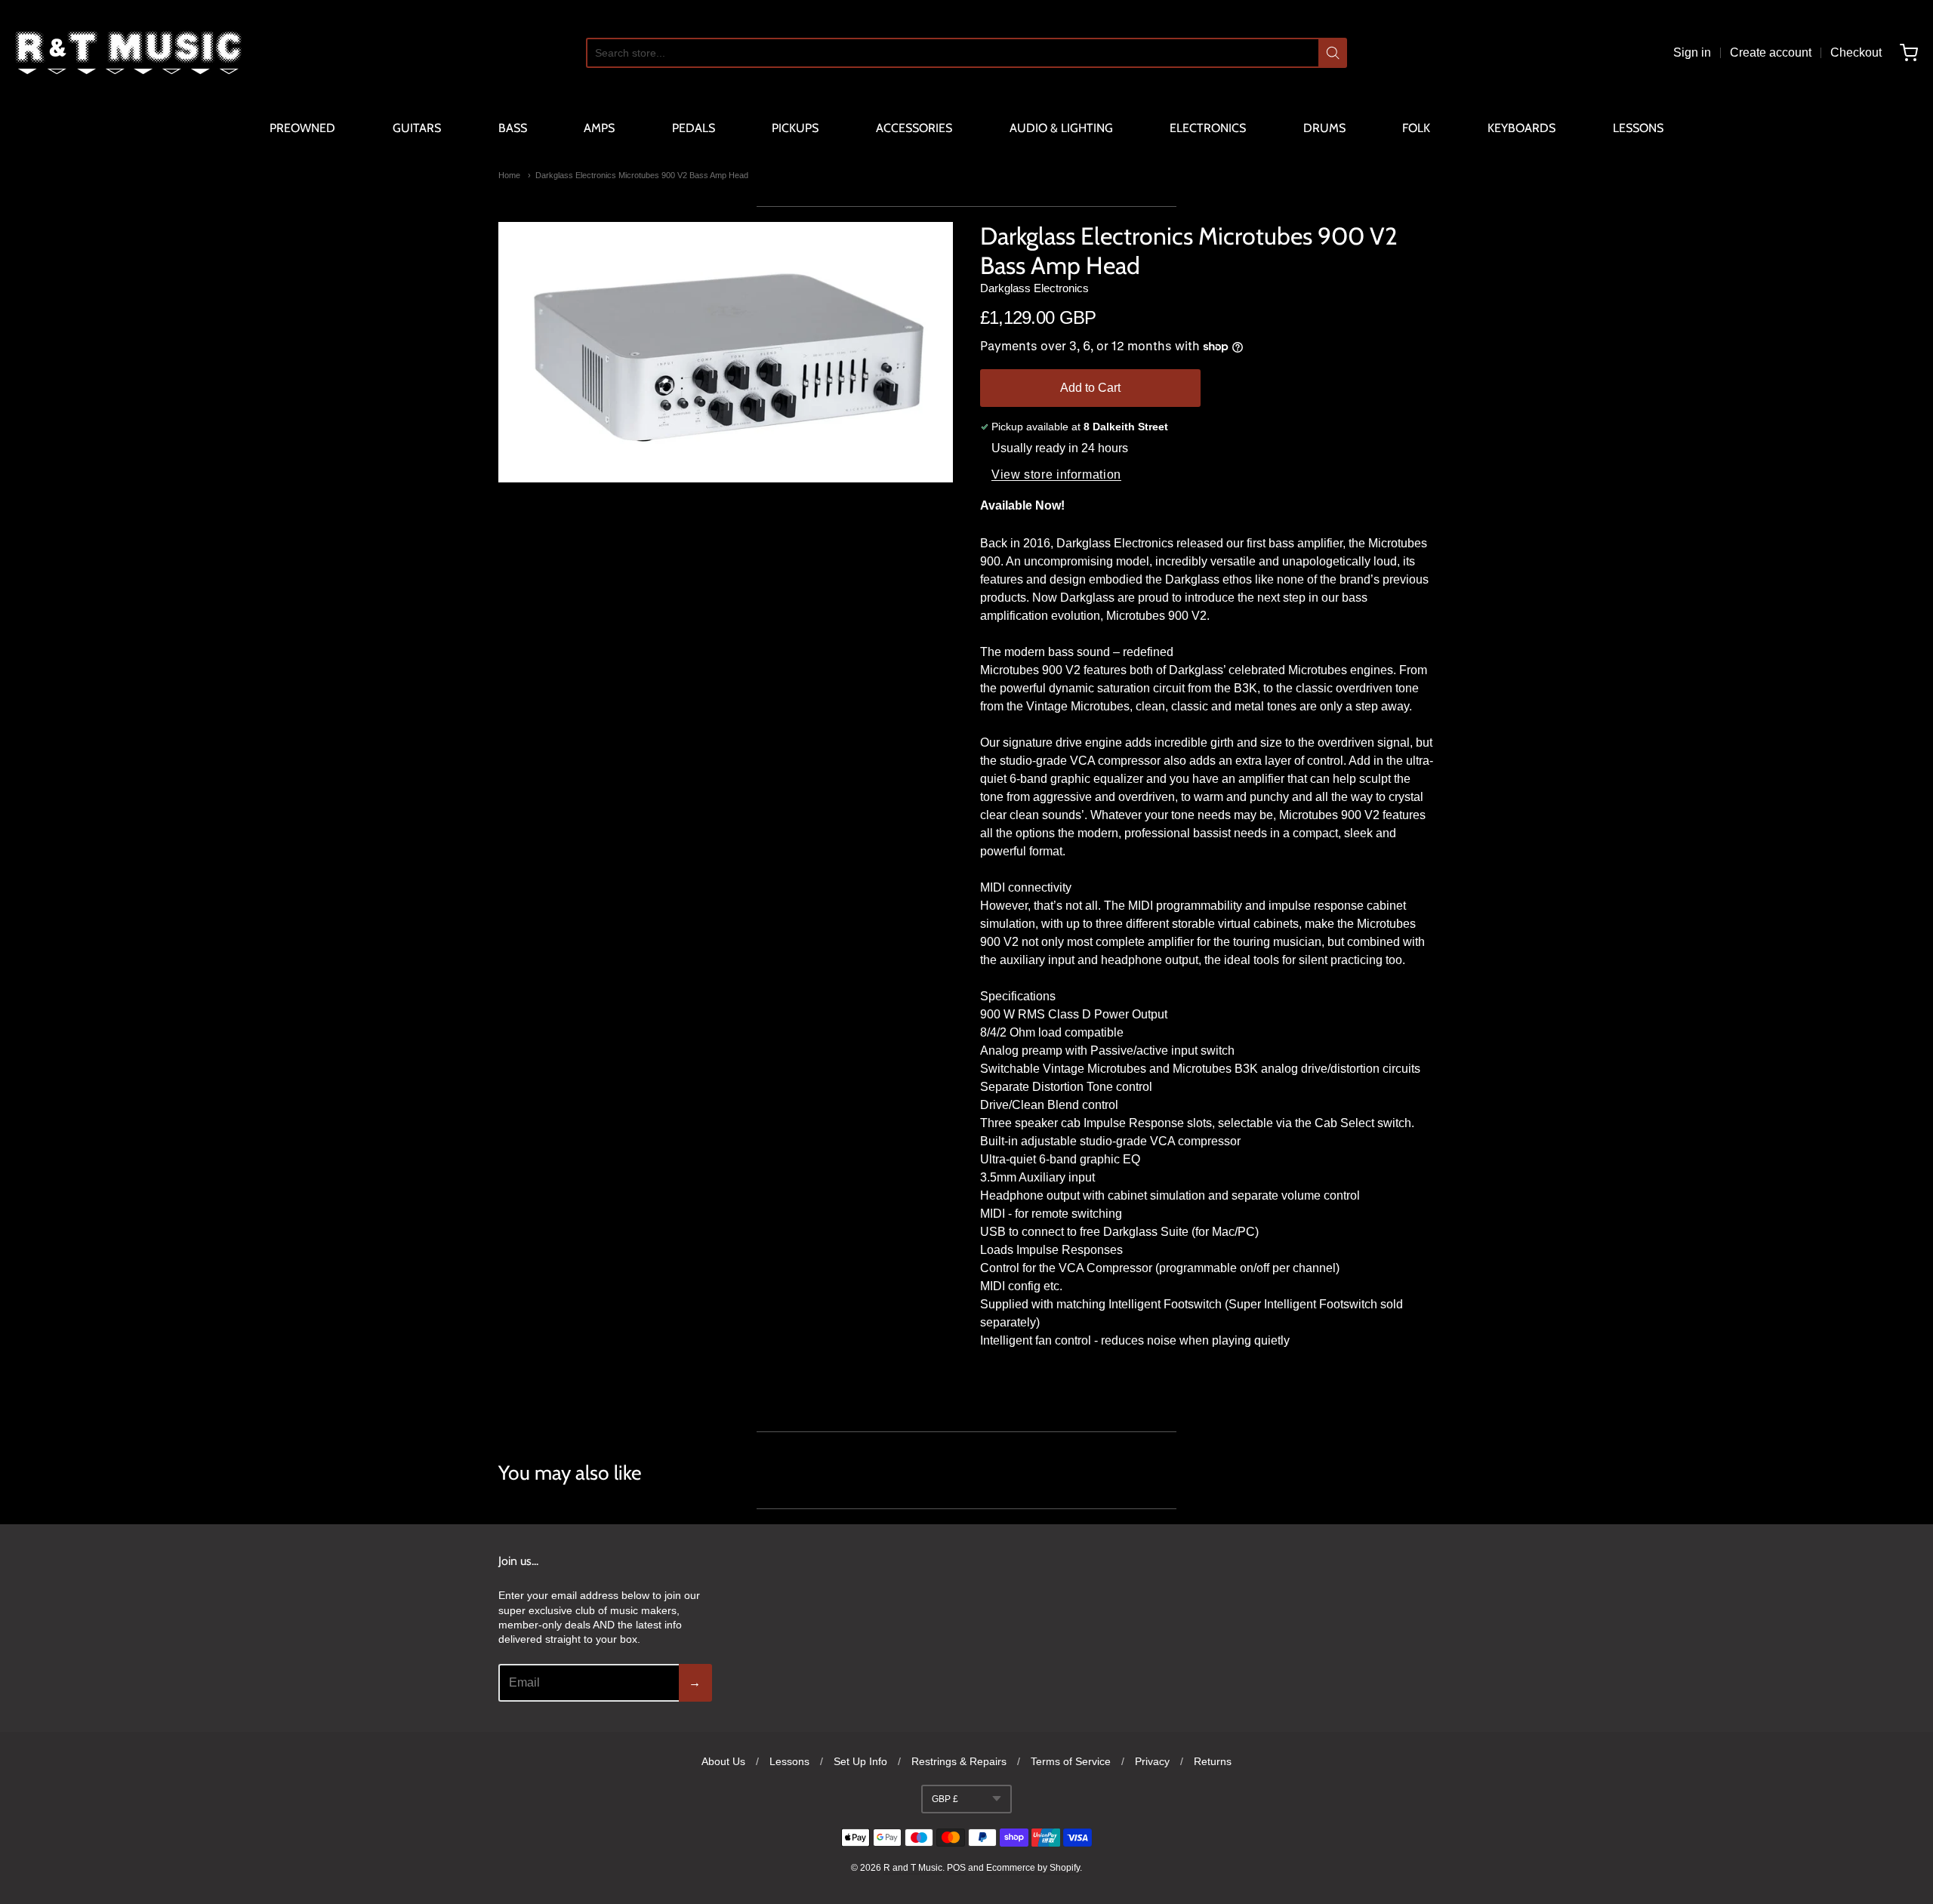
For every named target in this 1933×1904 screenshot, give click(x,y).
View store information (1056, 474)
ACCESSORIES (914, 128)
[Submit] (1333, 53)
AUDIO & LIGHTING (1061, 128)
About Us (723, 1761)
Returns (1213, 1761)
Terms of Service (1071, 1761)
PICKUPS (795, 128)
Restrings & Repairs (959, 1761)
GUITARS (417, 128)
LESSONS (1638, 128)
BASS (513, 128)
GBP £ (945, 1799)
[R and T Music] (128, 53)
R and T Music (913, 1868)
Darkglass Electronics (1034, 288)
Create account (1771, 52)
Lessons (789, 1761)
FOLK (1416, 128)
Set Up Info (860, 1761)
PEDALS (694, 128)
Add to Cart (1090, 388)
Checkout (1856, 52)
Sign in (1692, 52)
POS (956, 1868)
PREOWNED (302, 128)
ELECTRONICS (1208, 128)
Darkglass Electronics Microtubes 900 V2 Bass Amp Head (642, 175)
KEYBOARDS (1521, 128)
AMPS (599, 128)
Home (509, 175)
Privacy (1152, 1761)
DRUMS (1324, 128)
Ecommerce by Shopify (1033, 1868)
